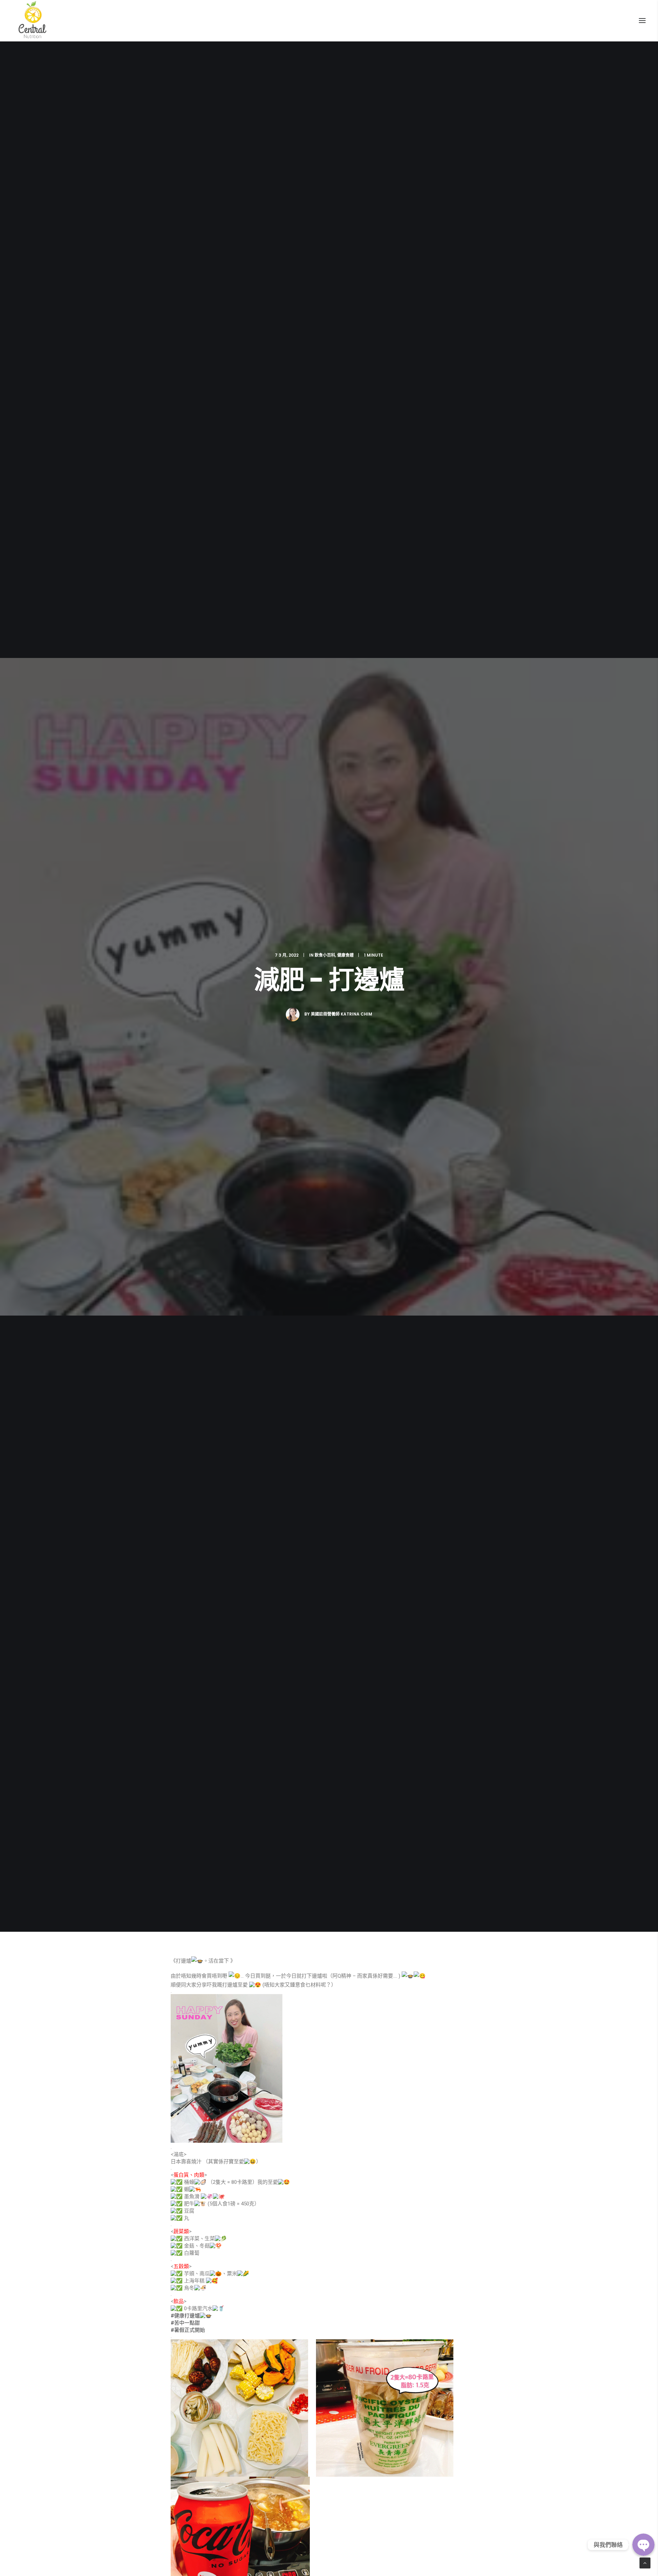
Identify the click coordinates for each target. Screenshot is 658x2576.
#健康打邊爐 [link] (185, 2316)
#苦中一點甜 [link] (185, 2323)
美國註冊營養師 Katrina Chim (342, 1014)
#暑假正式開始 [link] (188, 2330)
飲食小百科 (325, 955)
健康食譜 (345, 955)
